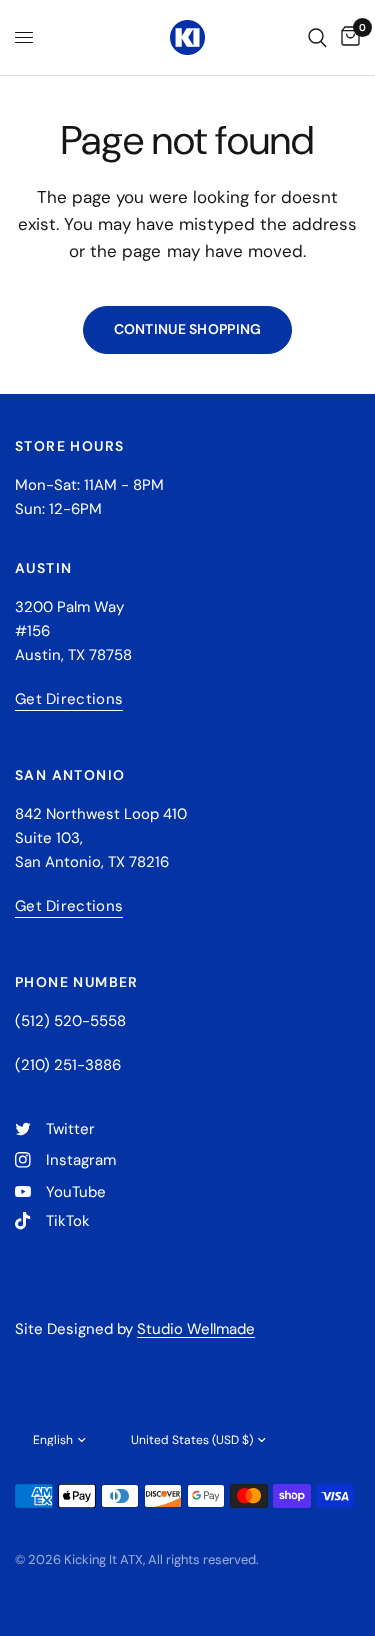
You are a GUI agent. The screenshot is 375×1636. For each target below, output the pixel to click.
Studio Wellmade (196, 1329)
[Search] (317, 37)
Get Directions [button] (69, 699)
